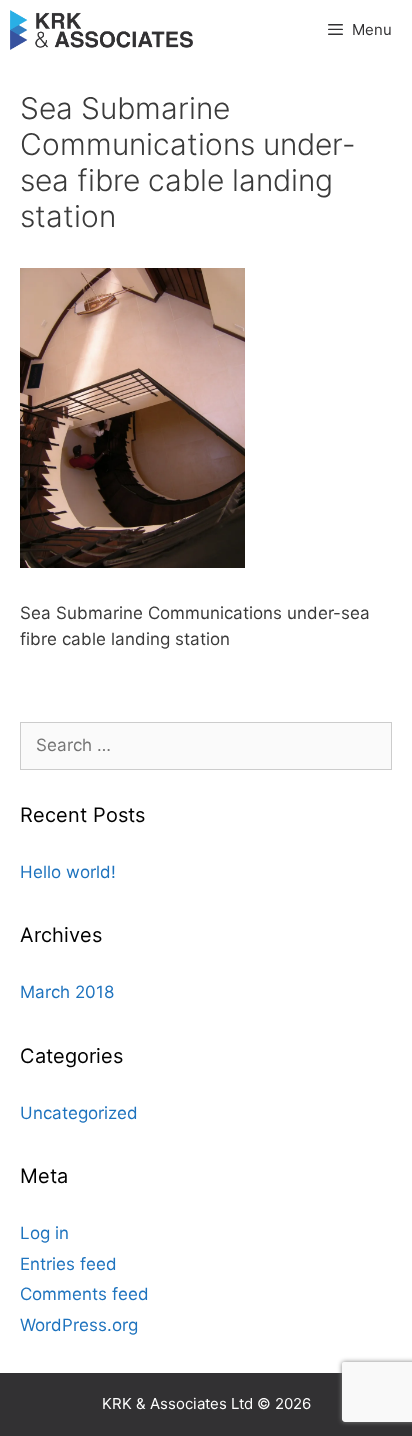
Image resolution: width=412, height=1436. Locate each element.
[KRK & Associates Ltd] (101, 30)
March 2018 (67, 992)
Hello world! (68, 872)
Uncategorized (79, 1113)
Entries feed (68, 1264)
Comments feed (84, 1294)
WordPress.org (79, 1325)
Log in (44, 1233)
